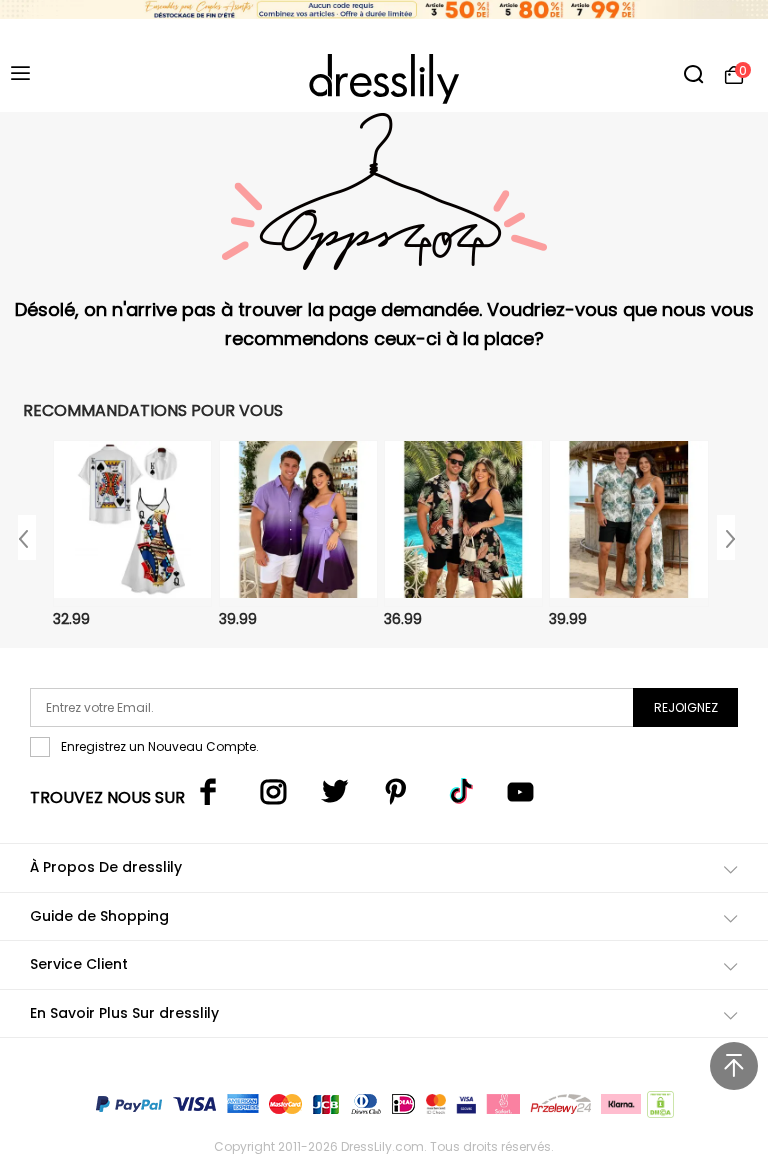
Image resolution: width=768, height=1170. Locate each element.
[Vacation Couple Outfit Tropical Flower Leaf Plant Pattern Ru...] (463, 523)
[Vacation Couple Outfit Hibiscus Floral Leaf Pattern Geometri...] (628, 523)
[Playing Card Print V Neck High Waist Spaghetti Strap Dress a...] (132, 523)
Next (726, 537)
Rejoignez (686, 707)
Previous (27, 537)
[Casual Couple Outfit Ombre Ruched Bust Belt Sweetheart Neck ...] (298, 523)
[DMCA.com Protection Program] (658, 1108)
